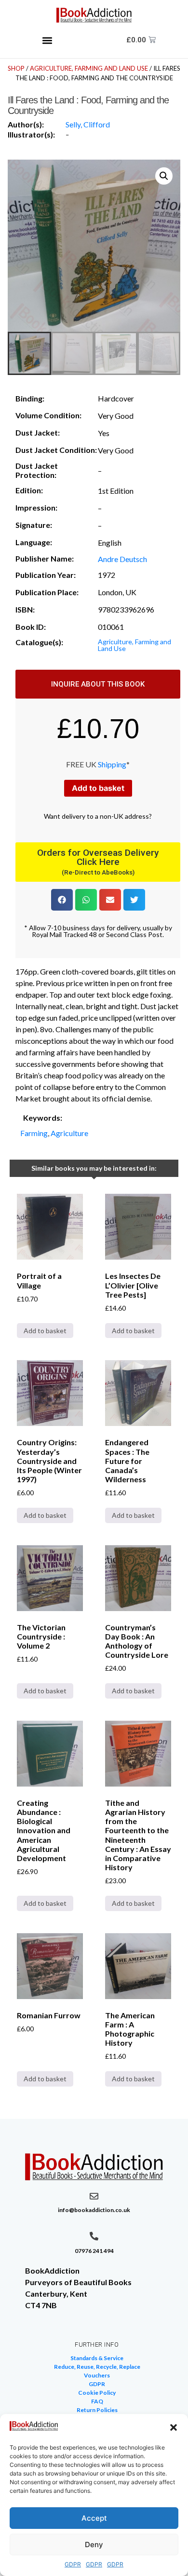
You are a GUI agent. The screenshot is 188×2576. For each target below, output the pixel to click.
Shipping (112, 764)
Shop (16, 68)
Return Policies (97, 2410)
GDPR (73, 2564)
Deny (94, 2545)
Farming (34, 1133)
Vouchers (97, 2375)
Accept (94, 2518)
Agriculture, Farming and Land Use (89, 68)
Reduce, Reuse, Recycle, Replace (97, 2367)
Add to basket (98, 788)
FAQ (97, 2401)
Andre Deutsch (122, 559)
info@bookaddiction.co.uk (94, 2210)
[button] (174, 2427)
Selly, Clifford (88, 124)
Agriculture (69, 1133)
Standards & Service (97, 2358)
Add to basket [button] (45, 1331)
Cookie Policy (97, 2393)
